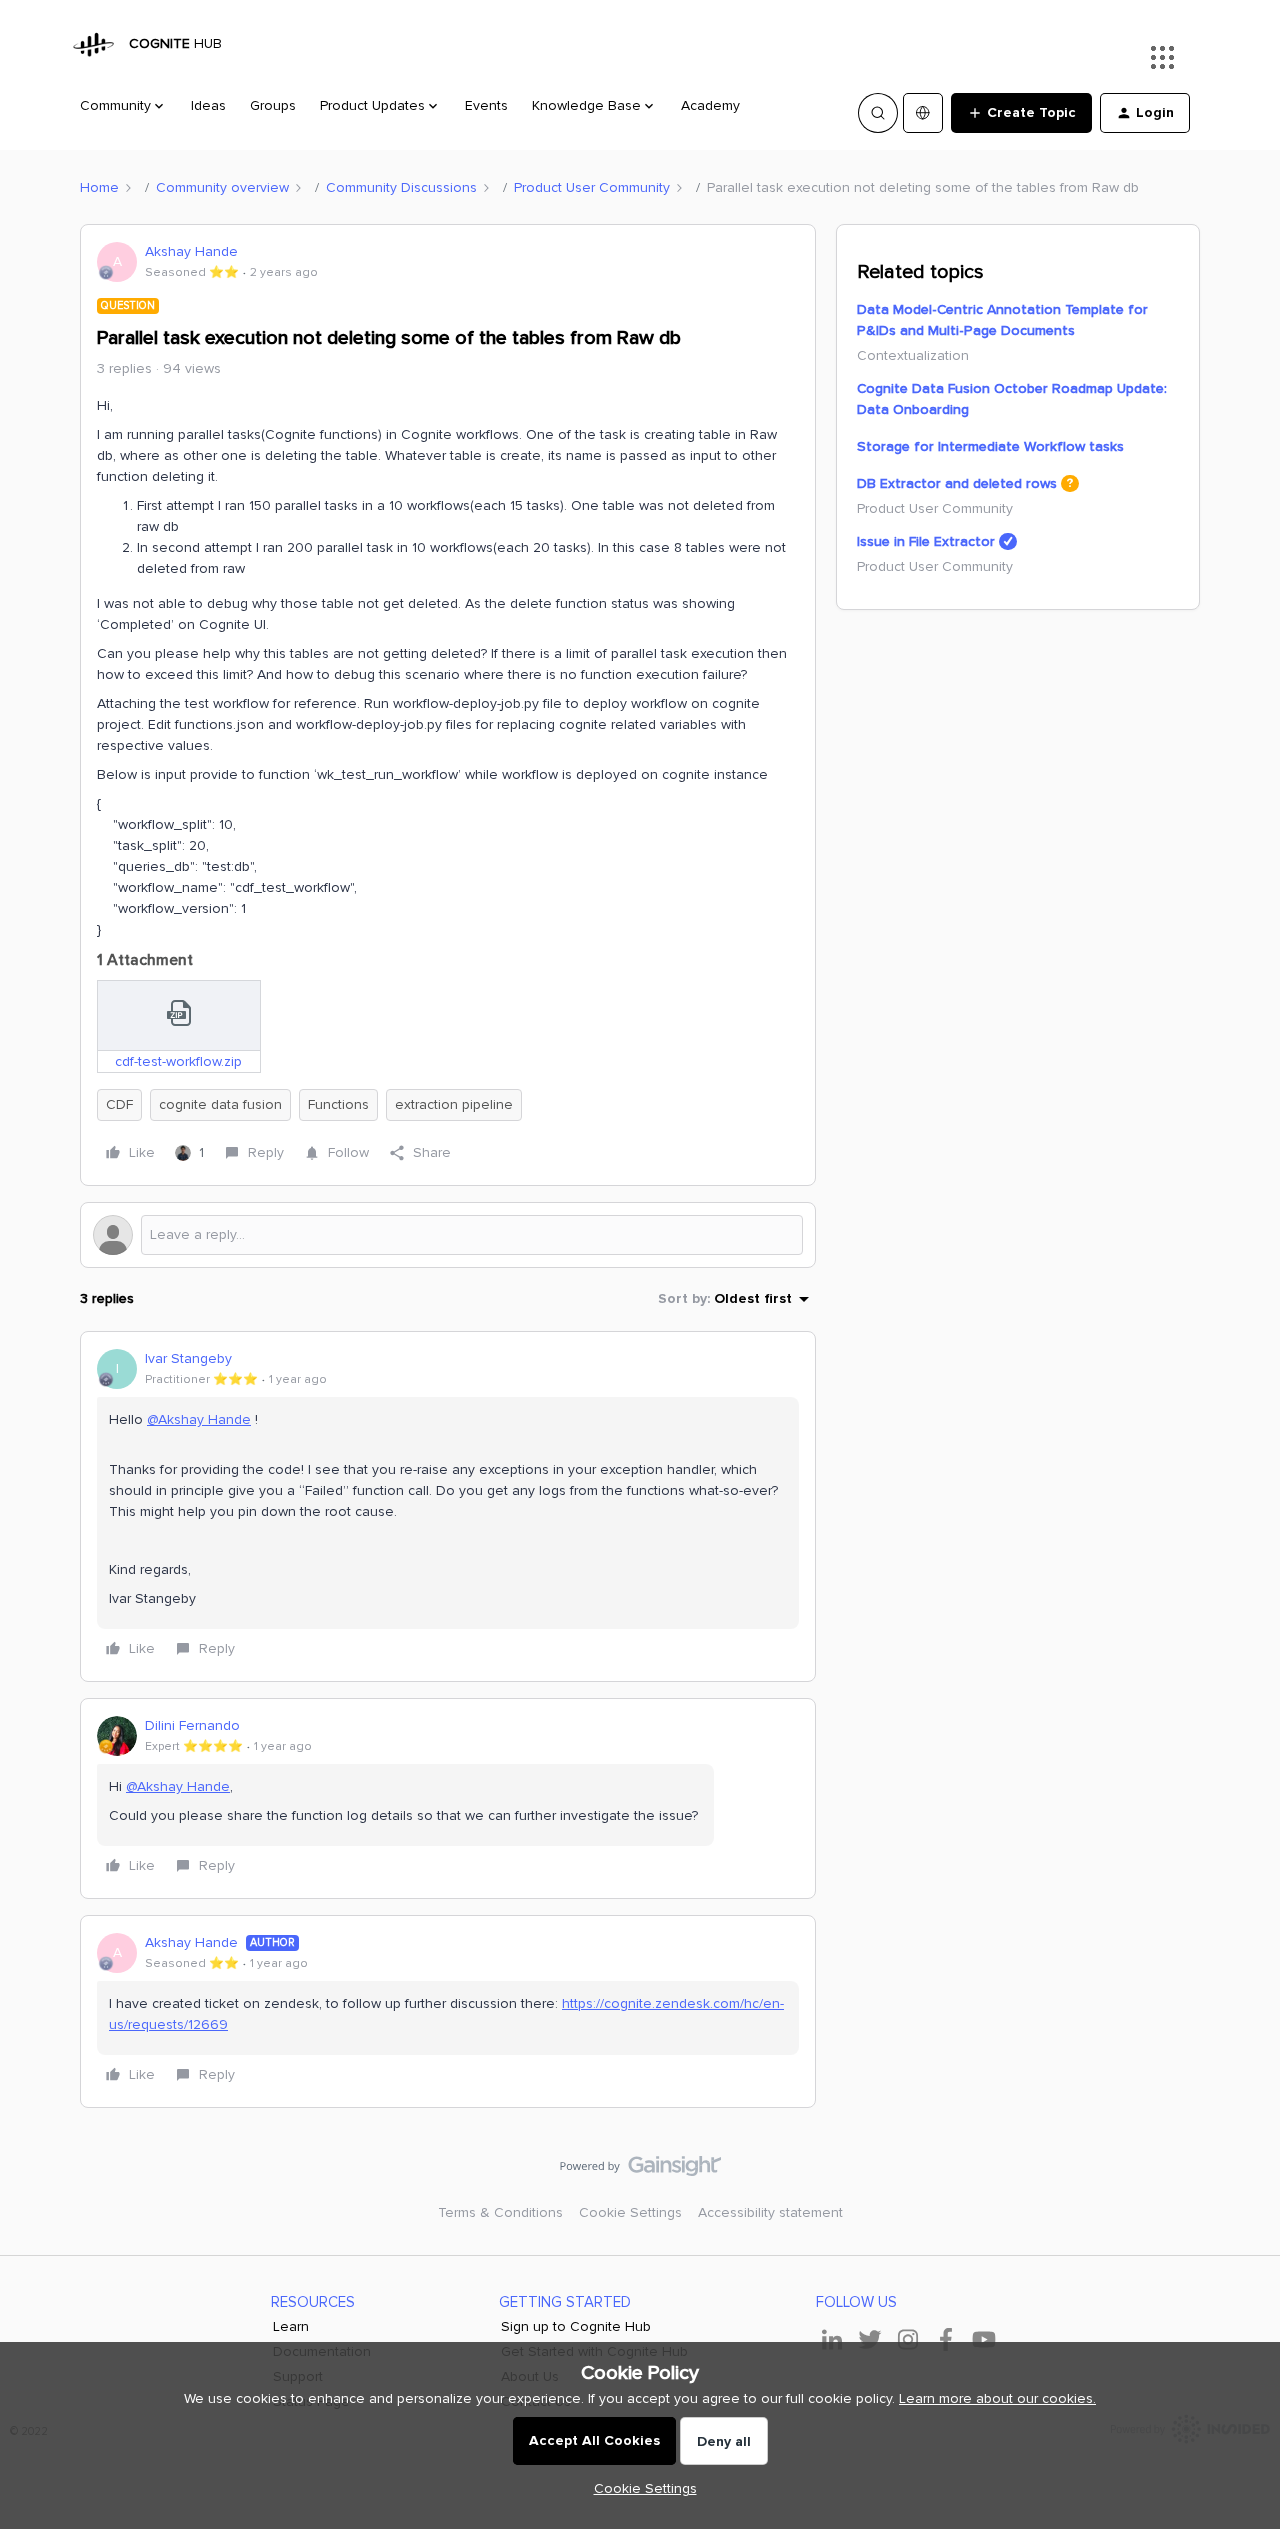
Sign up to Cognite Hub (576, 2326)
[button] (1021, 113)
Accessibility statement (770, 2212)
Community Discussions (401, 187)
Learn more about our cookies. (997, 2398)
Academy (710, 105)
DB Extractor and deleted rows (957, 483)
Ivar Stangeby (188, 1358)
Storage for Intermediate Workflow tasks (990, 446)
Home (99, 187)
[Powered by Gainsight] (640, 2171)
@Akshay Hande (199, 1419)
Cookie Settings (630, 2212)
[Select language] (923, 113)
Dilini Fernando (192, 1725)
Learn (291, 2326)
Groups (273, 105)
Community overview (222, 187)
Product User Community (592, 187)
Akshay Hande (191, 251)
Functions (338, 1104)
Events (486, 105)
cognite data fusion (220, 1104)
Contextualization (913, 355)
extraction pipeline (454, 1104)
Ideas (208, 105)
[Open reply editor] (448, 1235)
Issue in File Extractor (926, 541)
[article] (448, 1506)
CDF (119, 1104)
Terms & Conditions (500, 2212)
